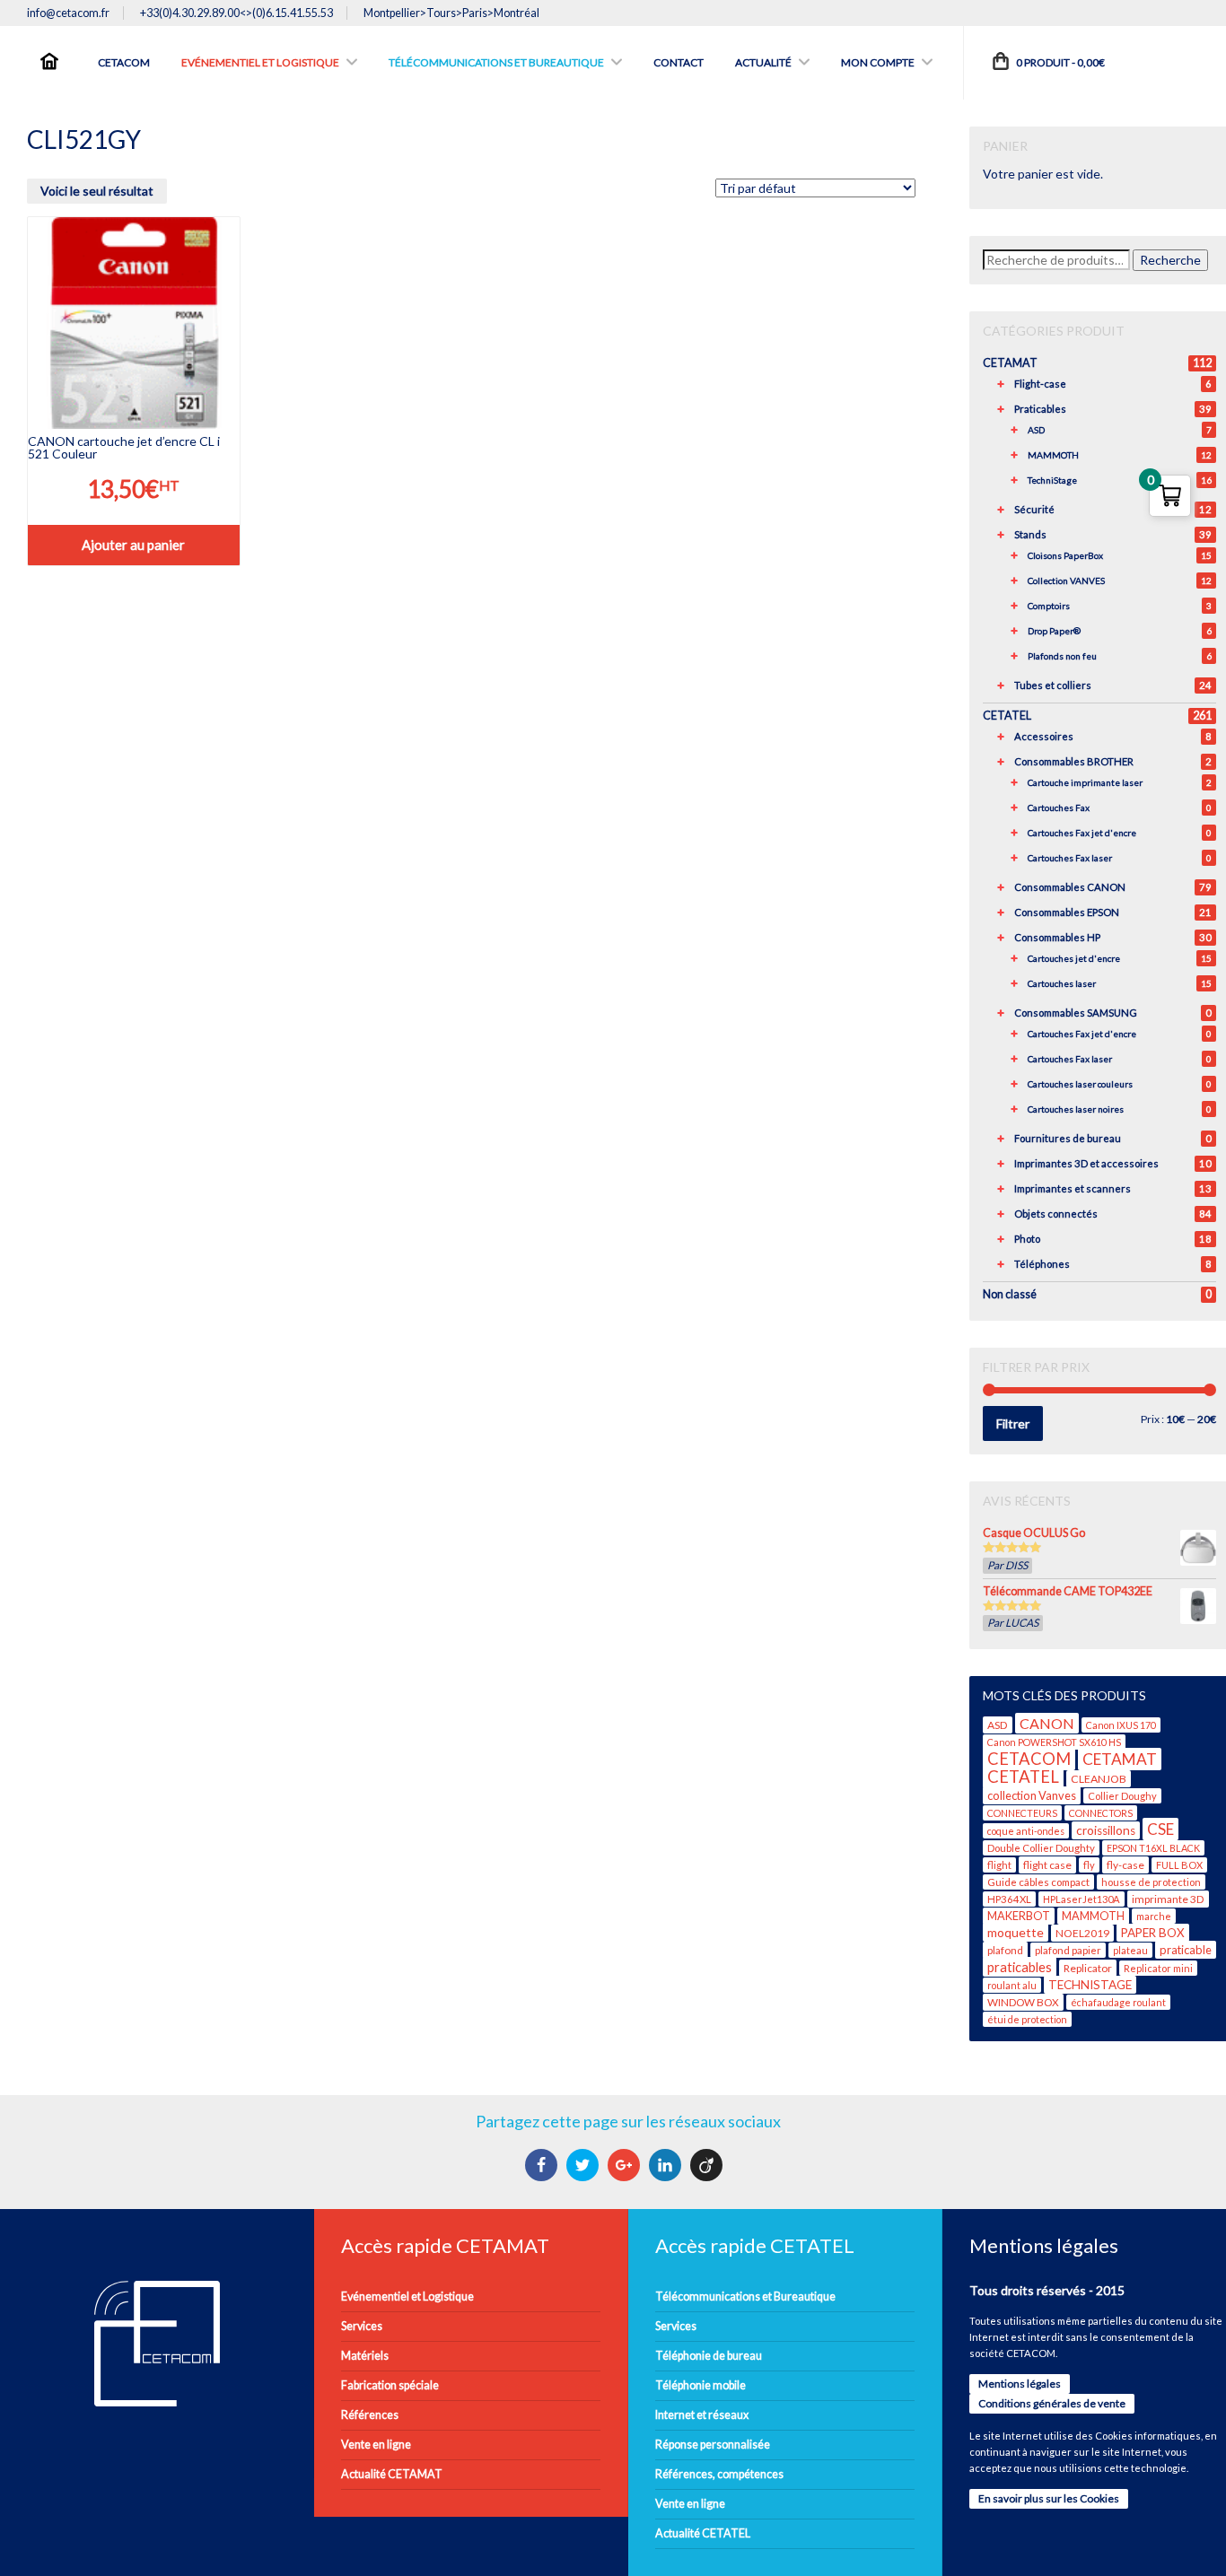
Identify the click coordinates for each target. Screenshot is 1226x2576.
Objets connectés (1056, 1214)
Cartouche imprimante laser (1085, 782)
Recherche (1170, 260)
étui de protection (1027, 2019)
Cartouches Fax (1059, 808)
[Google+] (626, 2165)
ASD (1036, 430)
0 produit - (1060, 62)
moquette (1016, 1932)
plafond (1005, 1950)
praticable (1186, 1950)
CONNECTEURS (1022, 1813)
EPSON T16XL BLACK (1153, 1848)
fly (1089, 1865)
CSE (1160, 1829)
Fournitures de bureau (1068, 1138)
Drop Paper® (1054, 631)
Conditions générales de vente (1052, 2403)
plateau (1130, 1950)
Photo (1027, 1239)
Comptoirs (1049, 606)
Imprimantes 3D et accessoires (1086, 1163)
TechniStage (1052, 480)
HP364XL (1009, 1899)
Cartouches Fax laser (1070, 858)
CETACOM (1029, 1759)
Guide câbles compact (1038, 1882)
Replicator (1088, 1968)
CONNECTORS (1101, 1813)
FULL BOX (1179, 1865)
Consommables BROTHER (1074, 761)
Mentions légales (1020, 2384)
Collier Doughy (1122, 1796)
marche (1154, 1916)
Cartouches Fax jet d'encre (1082, 833)
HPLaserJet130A (1082, 1899)
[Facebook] (543, 2165)
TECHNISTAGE (1090, 1985)
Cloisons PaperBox (1065, 555)
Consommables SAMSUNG (1076, 1013)
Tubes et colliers (1053, 685)
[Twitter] (585, 2165)
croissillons (1106, 1830)
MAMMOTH (1053, 455)
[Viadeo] (709, 2165)
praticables (1020, 1967)
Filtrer (1013, 1423)
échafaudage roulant (1118, 2002)
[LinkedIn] (667, 2165)
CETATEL (1007, 716)
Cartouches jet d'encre (1074, 958)
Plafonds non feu (1062, 656)
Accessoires (1044, 736)
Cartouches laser (1062, 983)
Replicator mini (1158, 1968)
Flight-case (1040, 384)
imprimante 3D (1168, 1899)
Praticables (1040, 409)
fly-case (1125, 1865)
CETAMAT (1010, 363)
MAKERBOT (1019, 1916)
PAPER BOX (1153, 1933)
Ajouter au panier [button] (133, 545)
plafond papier (1068, 1950)
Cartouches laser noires (1076, 1109)
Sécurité (1034, 509)
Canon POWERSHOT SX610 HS (1054, 1742)
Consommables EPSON (1067, 912)
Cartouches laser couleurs (1080, 1084)
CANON (1047, 1723)
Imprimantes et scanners (1073, 1188)
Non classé (1010, 1294)
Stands (1030, 534)
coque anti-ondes (1026, 1831)
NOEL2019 (1082, 1933)
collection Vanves (1032, 1795)
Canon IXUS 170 (1121, 1725)
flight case (1047, 1865)
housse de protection (1151, 1882)
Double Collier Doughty (1041, 1848)
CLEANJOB (1099, 1779)
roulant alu (1012, 1985)
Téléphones (1042, 1264)
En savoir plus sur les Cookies (1049, 2498)
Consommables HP (1057, 937)
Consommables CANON (1070, 887)
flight (999, 1865)
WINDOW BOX (1023, 2002)
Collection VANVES (1066, 581)
